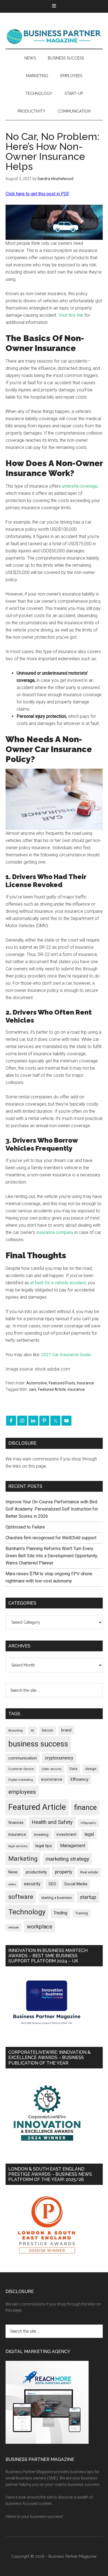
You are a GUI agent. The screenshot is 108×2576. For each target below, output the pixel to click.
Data (73, 1769)
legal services (18, 1846)
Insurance (86, 1383)
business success (38, 1744)
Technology (27, 1912)
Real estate (89, 1872)
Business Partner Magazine (54, 36)
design (91, 1769)
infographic (88, 1823)
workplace (40, 1927)
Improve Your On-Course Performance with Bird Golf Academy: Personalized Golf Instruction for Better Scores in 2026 (52, 1509)
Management (73, 1846)
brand (66, 1730)
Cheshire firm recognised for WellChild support (51, 1538)
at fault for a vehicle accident (58, 1283)
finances (16, 1823)
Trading (60, 1913)
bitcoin (48, 1730)
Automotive (37, 1383)
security (32, 1884)
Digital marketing (21, 1780)
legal (89, 1834)
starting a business (56, 1898)
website (14, 1928)
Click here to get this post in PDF (38, 194)
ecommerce (52, 1779)
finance (85, 1807)
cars (33, 1389)
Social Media (76, 1884)
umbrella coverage (80, 486)
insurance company (55, 1232)
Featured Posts (62, 1383)
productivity (36, 1872)
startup (88, 1897)
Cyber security (52, 1769)
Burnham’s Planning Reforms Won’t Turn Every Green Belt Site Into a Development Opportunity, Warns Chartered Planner (52, 1556)
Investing (41, 1835)
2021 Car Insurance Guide (66, 1355)
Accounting (16, 1731)
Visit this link (71, 315)
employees (22, 1792)
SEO (52, 1884)
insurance (76, 1389)
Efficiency (79, 1779)
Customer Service (21, 1769)
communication (23, 1758)
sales (12, 1884)
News (13, 1872)
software (21, 1897)
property (64, 1872)
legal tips (44, 1846)
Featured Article (52, 1389)
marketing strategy (67, 1859)
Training (82, 1913)
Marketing (23, 1859)
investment (66, 1834)
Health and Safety (52, 1822)
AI (32, 1730)
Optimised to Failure (25, 1527)
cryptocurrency (59, 1758)
